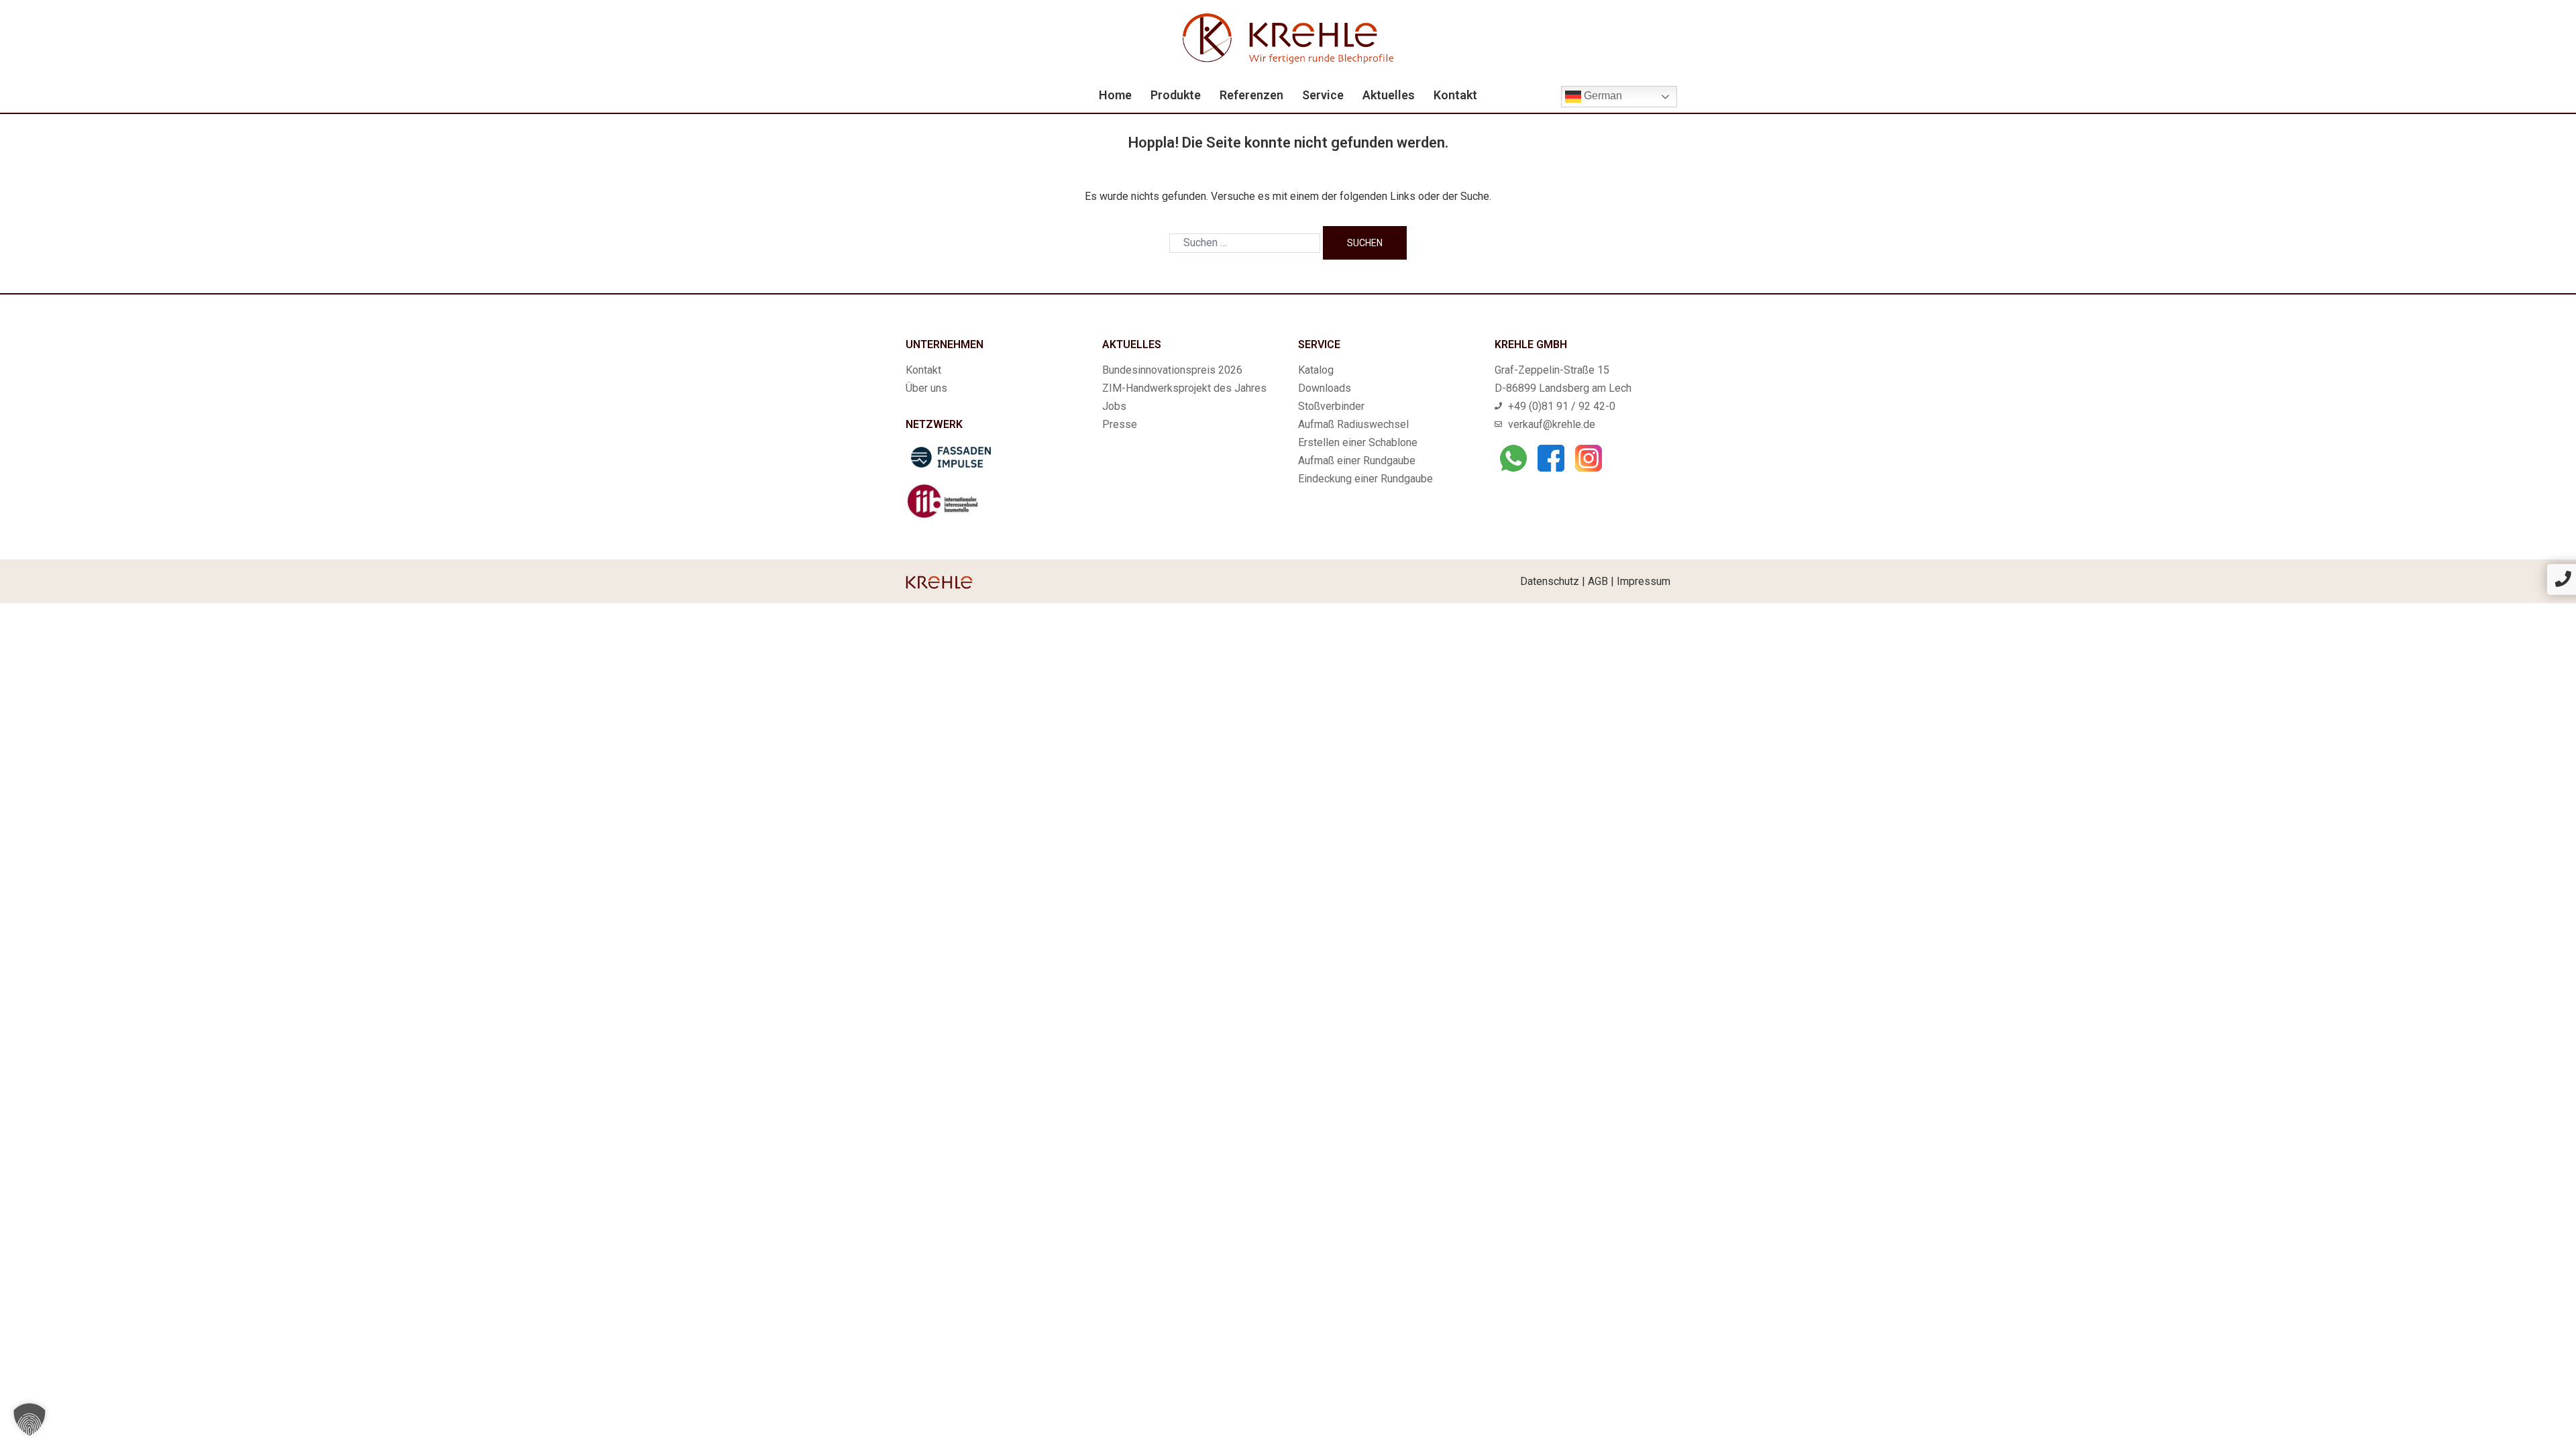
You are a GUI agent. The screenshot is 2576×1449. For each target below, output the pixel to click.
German (1602, 96)
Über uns (926, 388)
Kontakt (1455, 95)
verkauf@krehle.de (1552, 424)
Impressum (1644, 581)
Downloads (1325, 388)
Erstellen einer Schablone (1358, 442)
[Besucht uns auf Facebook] (1551, 458)
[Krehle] (1288, 38)
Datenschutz (1550, 581)
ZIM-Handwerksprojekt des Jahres (1184, 388)
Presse (1120, 424)
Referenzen (1251, 95)
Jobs (1114, 406)
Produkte (1176, 95)
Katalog (1316, 370)
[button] (30, 1419)
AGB (1598, 581)
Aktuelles (1389, 95)
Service (1323, 95)
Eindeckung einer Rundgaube (1365, 479)
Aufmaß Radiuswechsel (1353, 424)
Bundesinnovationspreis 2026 (1172, 370)
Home (1115, 95)
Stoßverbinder (1331, 406)
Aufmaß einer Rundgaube (1357, 461)
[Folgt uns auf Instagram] (1589, 458)
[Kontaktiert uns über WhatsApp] (1513, 458)
